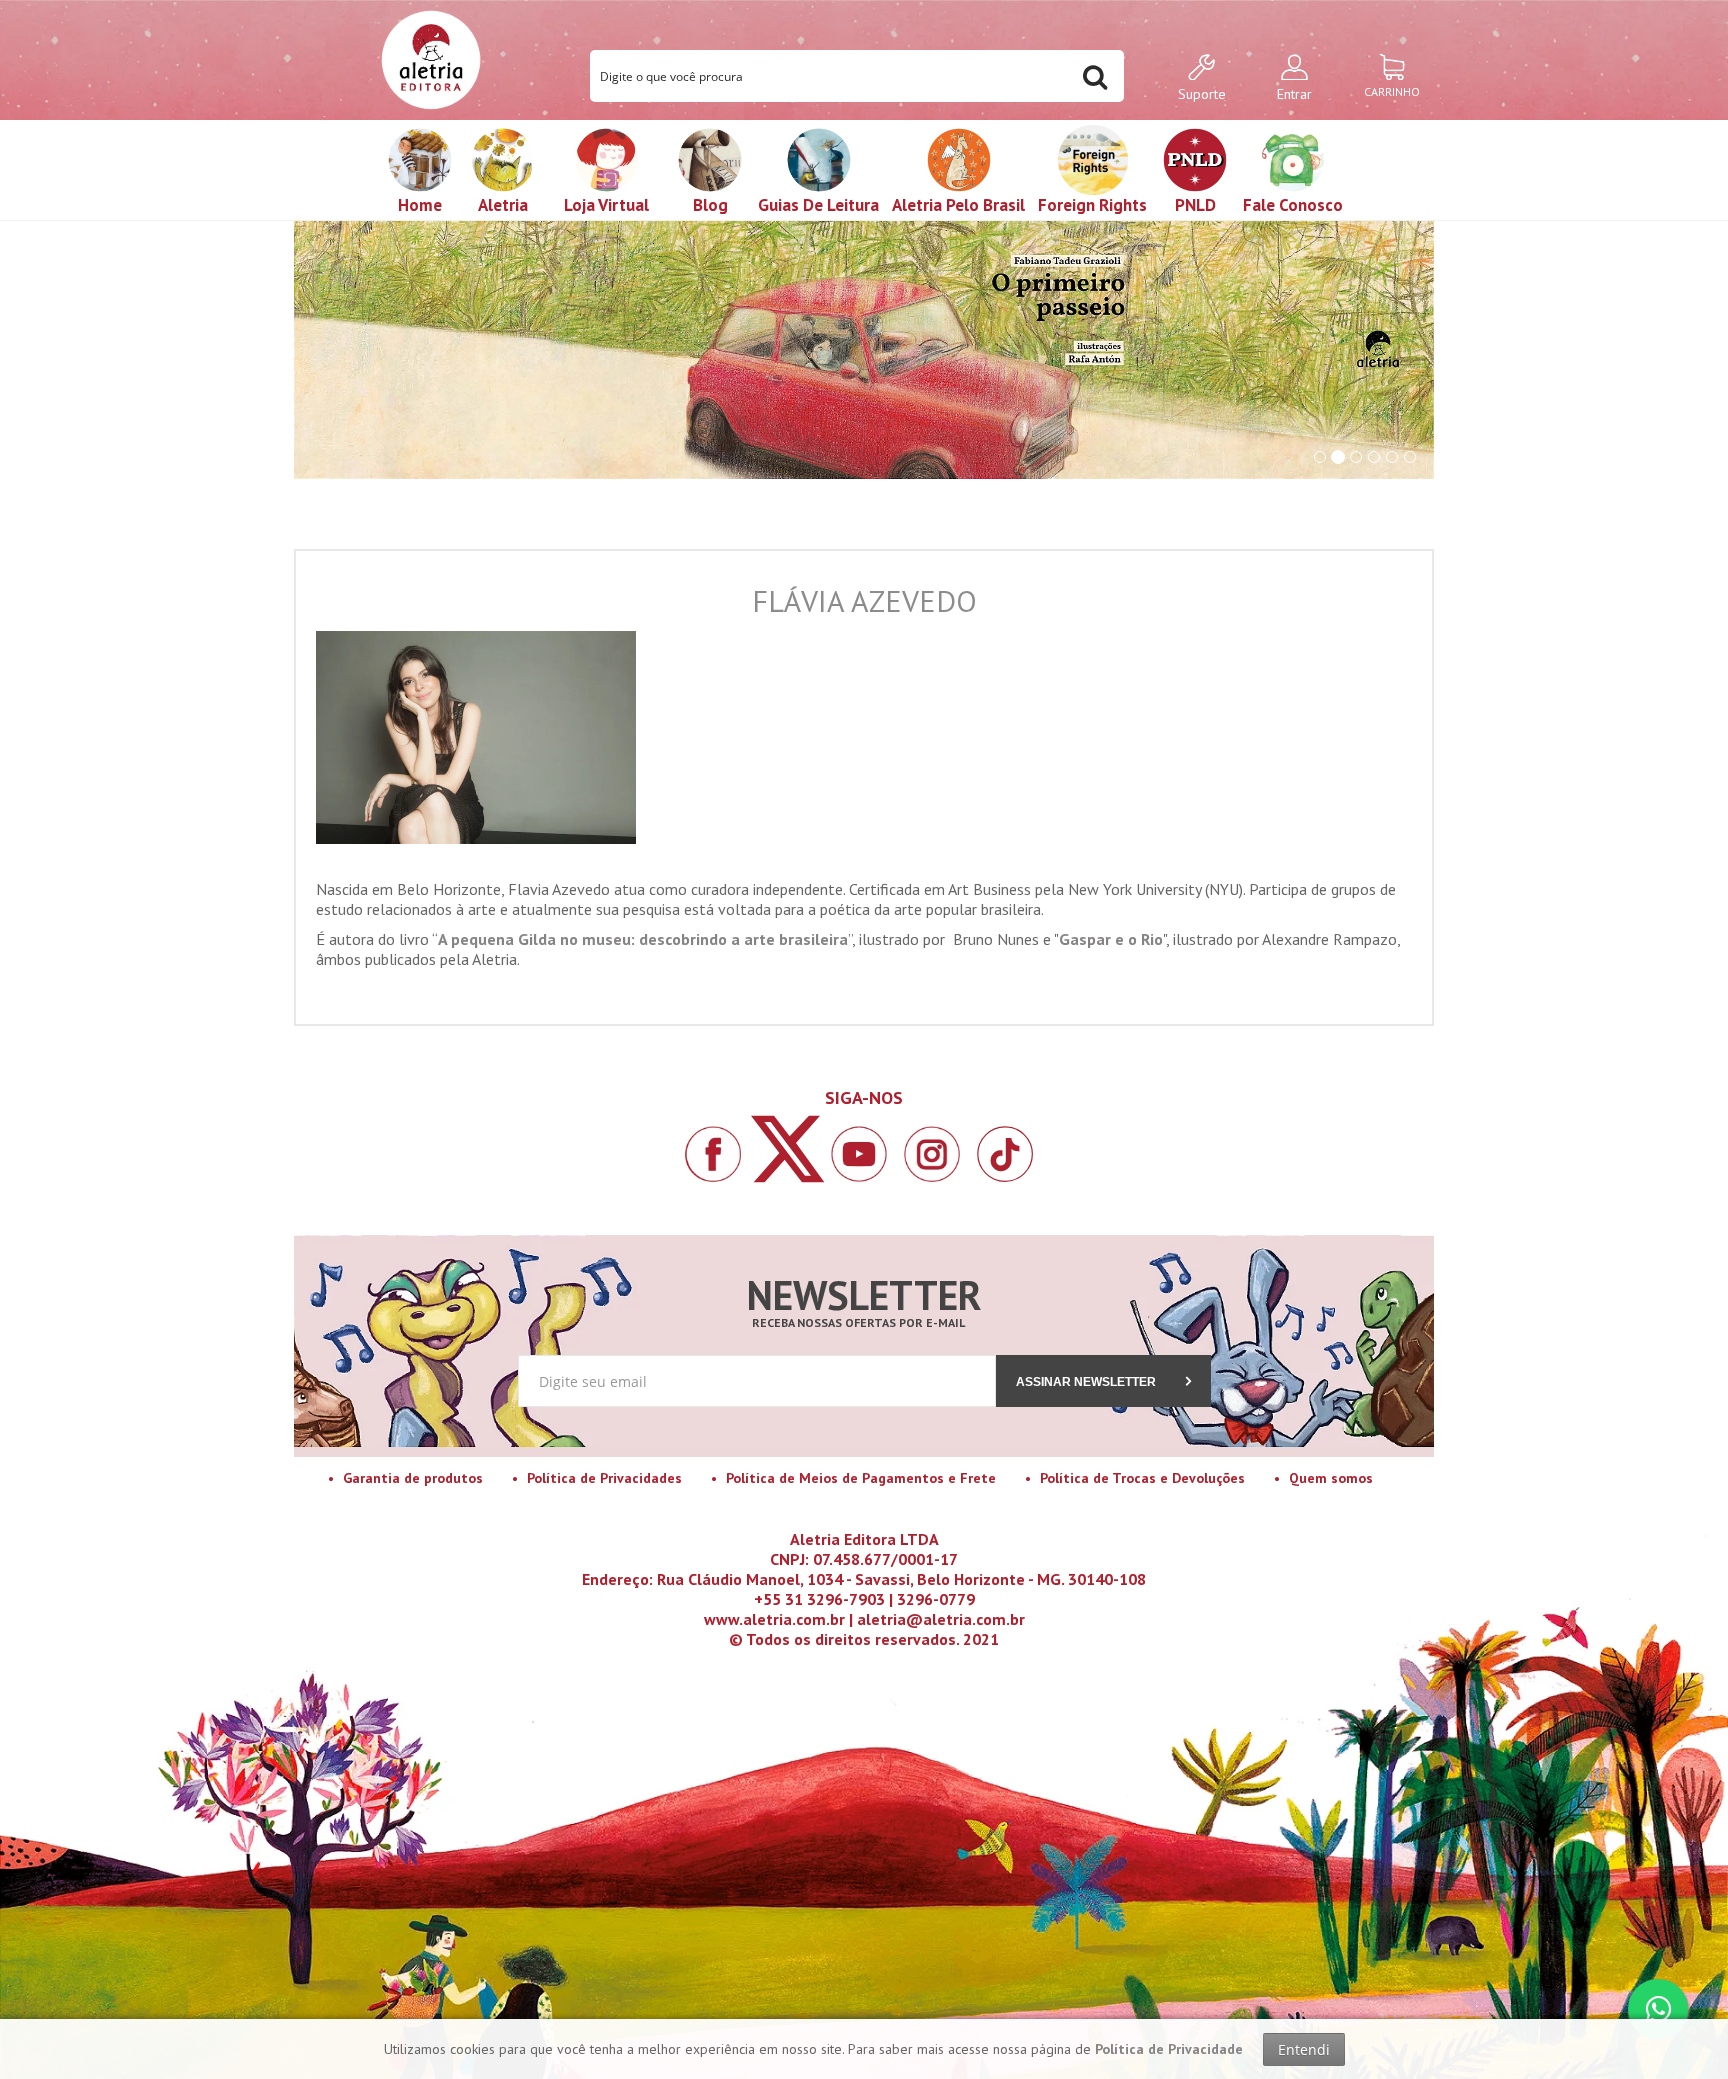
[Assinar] (864, 1132)
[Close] (1089, 864)
